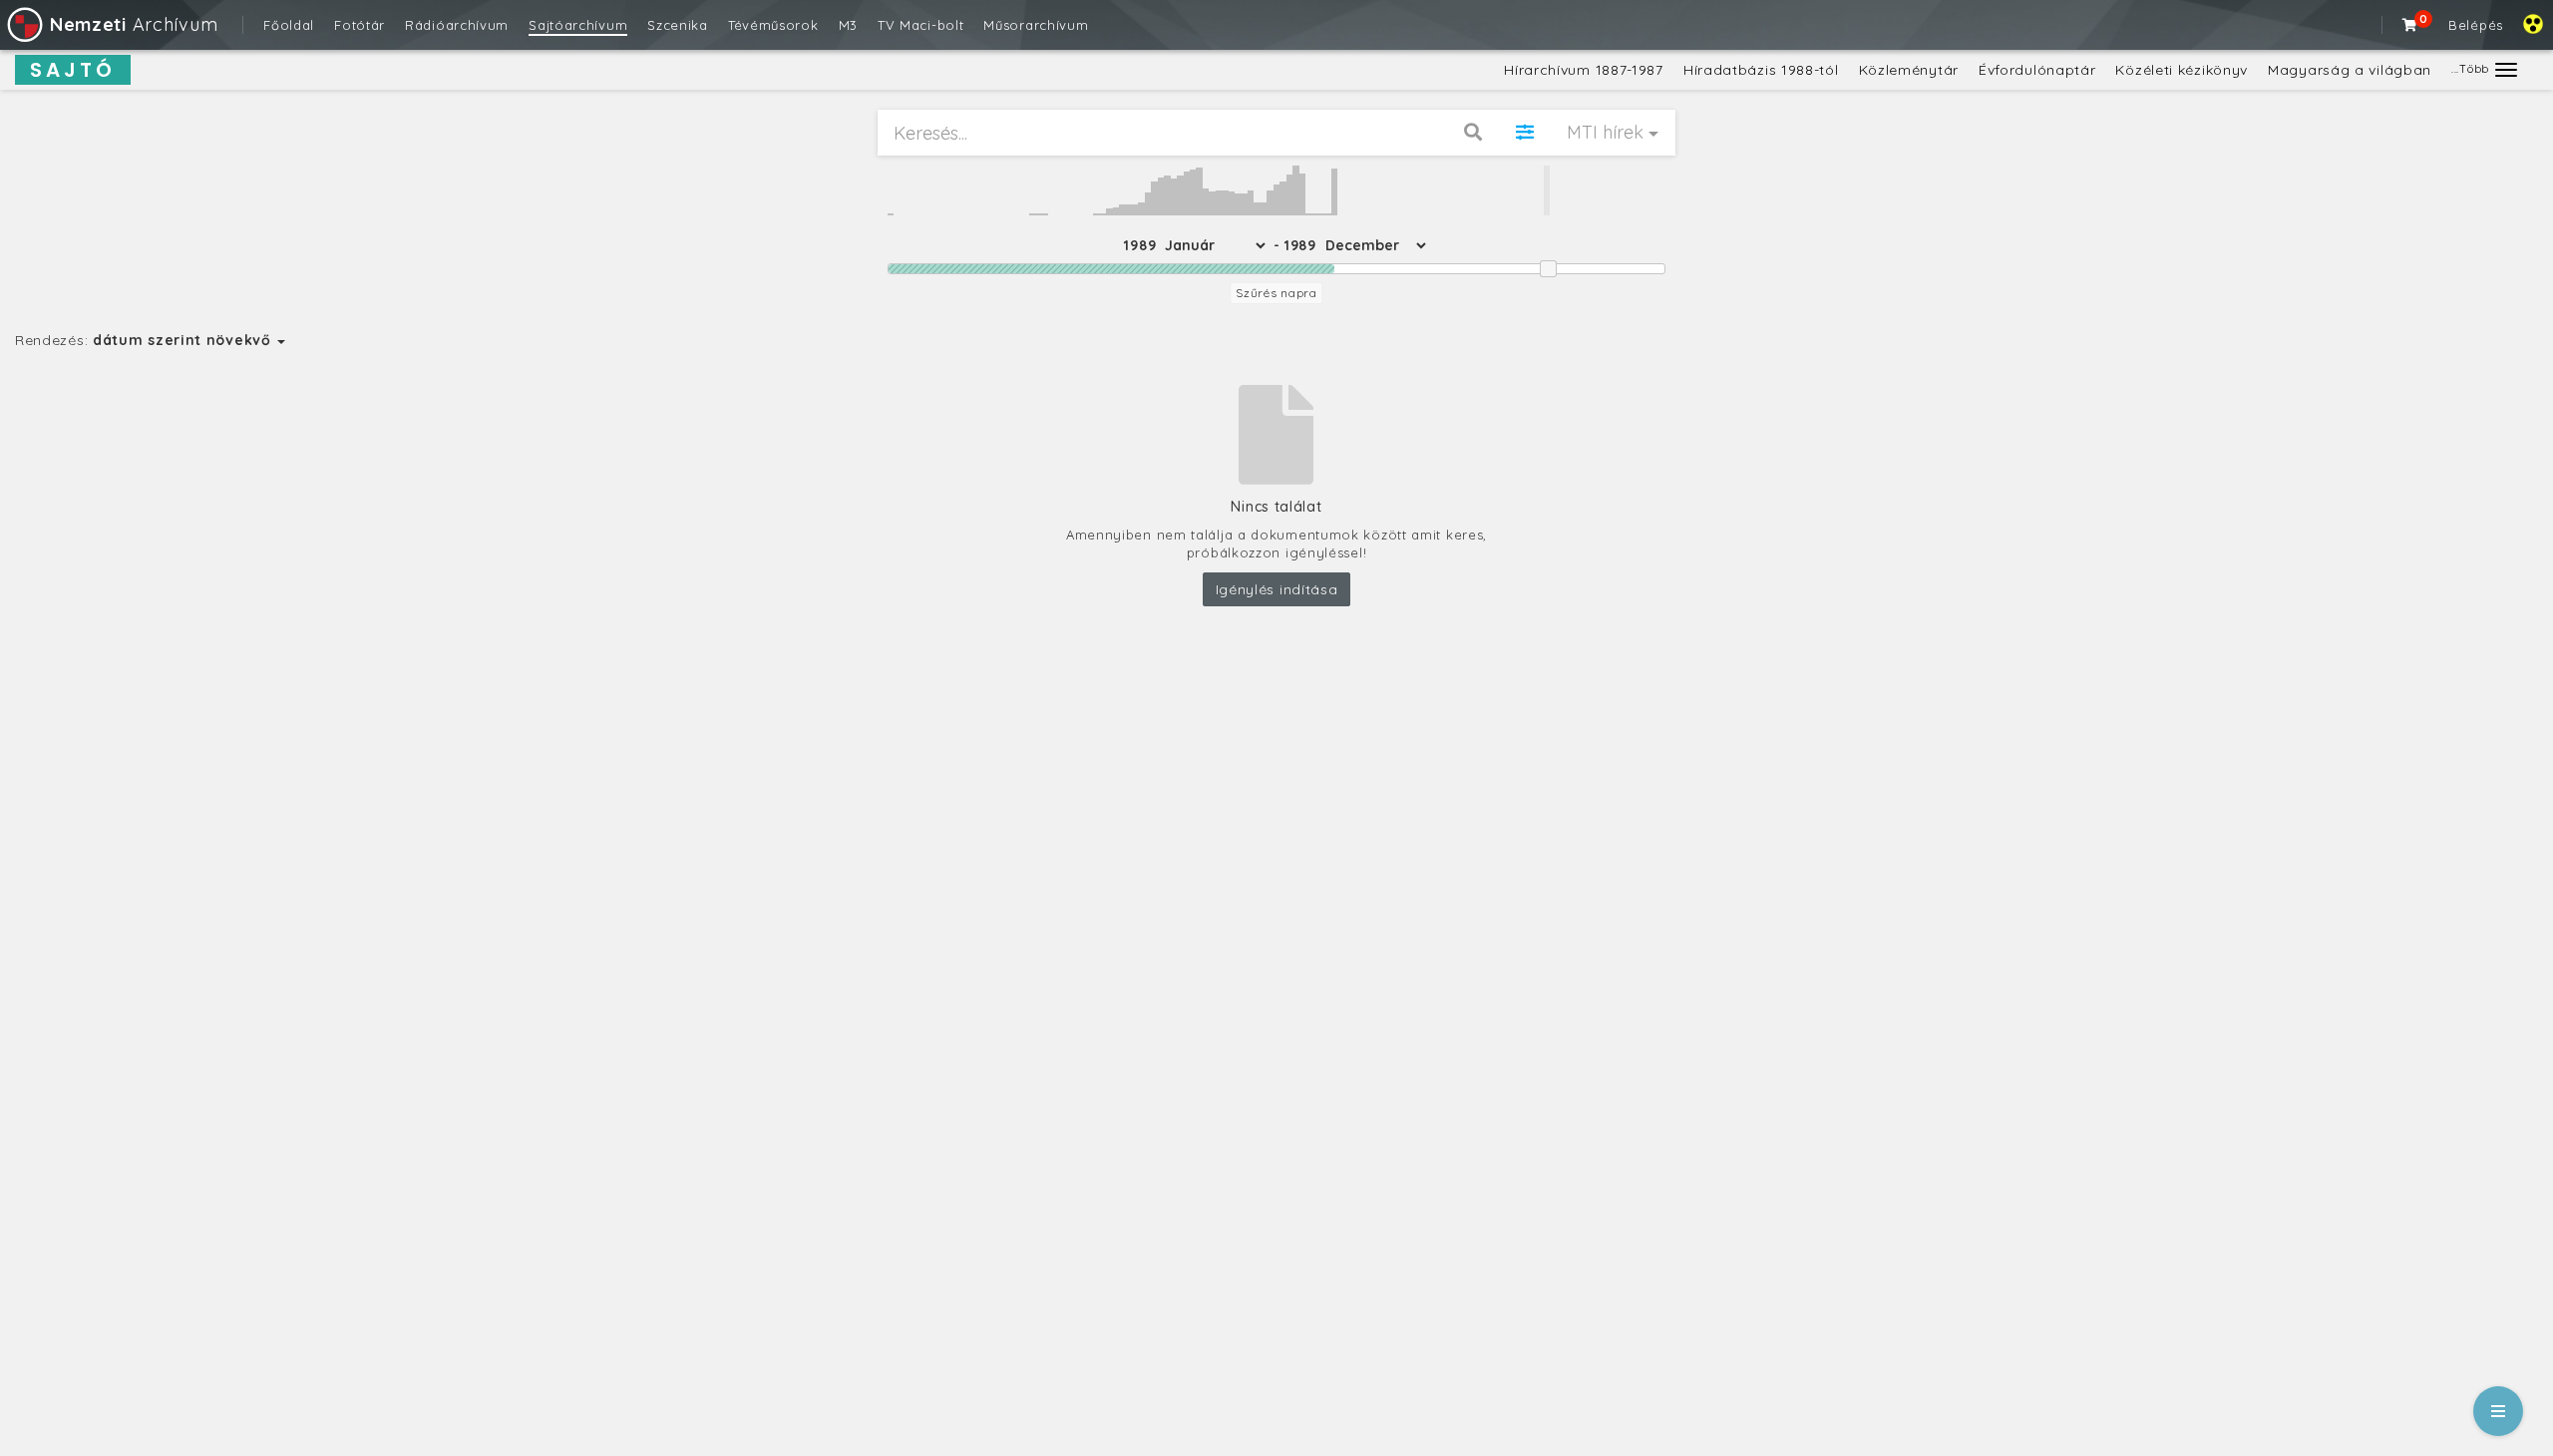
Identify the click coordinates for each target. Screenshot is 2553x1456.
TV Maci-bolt (920, 25)
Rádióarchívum (457, 25)
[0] (2410, 25)
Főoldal (289, 25)
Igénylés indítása (1277, 589)
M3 (848, 25)
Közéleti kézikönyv (2182, 70)
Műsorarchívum (1036, 25)
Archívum (134, 24)
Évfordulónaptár (2037, 70)
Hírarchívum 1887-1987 (1584, 70)
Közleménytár (1909, 70)
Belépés (2476, 25)
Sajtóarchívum (578, 25)
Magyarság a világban (2350, 70)
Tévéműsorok (773, 25)
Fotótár (360, 25)
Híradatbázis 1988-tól (1761, 70)
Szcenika (678, 25)
